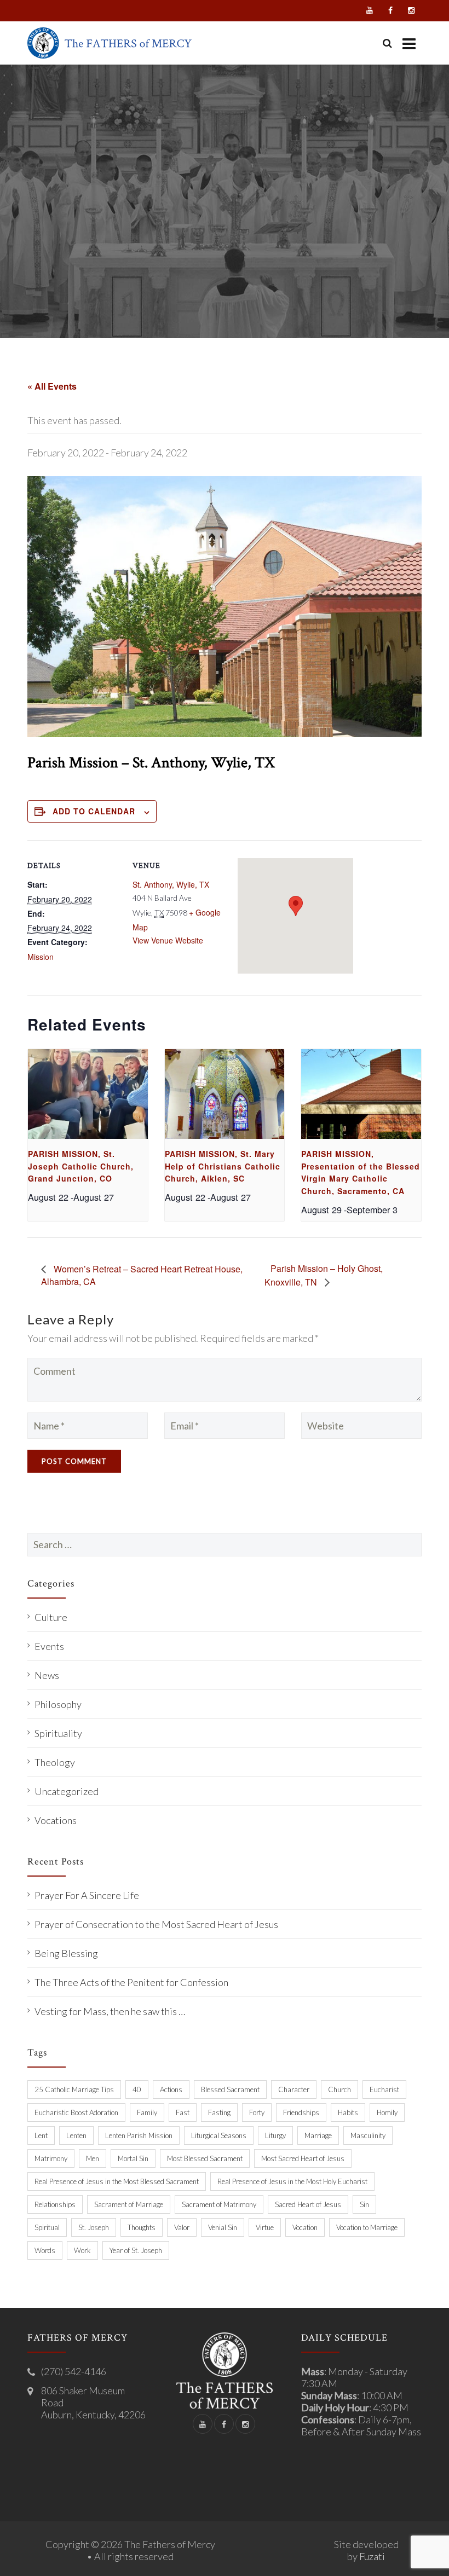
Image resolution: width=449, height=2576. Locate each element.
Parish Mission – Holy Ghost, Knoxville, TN (324, 1275)
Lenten (76, 2135)
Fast (183, 2112)
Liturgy (275, 2135)
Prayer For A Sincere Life (87, 1895)
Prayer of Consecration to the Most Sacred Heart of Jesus (156, 1924)
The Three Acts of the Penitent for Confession (131, 1982)
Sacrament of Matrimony (219, 2204)
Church (339, 2089)
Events (49, 1646)
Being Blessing (66, 1953)
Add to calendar (94, 811)
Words (45, 2250)
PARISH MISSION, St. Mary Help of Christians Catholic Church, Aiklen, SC (223, 1166)
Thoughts (142, 2227)
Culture (51, 1617)
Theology (55, 1762)
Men (93, 2158)
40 (137, 2089)
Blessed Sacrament (230, 2089)
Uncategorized (67, 1791)
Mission (41, 957)
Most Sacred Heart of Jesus (303, 2158)
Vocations (56, 1820)
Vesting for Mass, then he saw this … (110, 2011)
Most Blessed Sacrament (205, 2158)
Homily (387, 2112)
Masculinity (368, 2135)
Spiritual (47, 2227)
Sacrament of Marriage (129, 2204)
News (47, 1675)
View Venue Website (168, 940)
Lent (41, 2135)
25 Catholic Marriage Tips (74, 2089)
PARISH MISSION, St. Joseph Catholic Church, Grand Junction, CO (81, 1166)
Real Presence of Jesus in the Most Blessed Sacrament (117, 2181)
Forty (257, 2112)
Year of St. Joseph (136, 2250)
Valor (182, 2227)
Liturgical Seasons (219, 2135)
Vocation (305, 2227)
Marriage (318, 2135)
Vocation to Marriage (367, 2227)
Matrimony (51, 2158)
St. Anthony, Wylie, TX (171, 884)
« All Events (52, 386)
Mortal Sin (133, 2158)
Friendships (301, 2112)
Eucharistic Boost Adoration (76, 2112)
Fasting (219, 2112)
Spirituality (58, 1733)
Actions (171, 2089)
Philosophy (58, 1704)
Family (147, 2112)
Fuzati (372, 2556)
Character (294, 2089)
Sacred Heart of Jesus (308, 2204)
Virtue (265, 2227)
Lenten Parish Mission (139, 2135)
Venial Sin (223, 2227)
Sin (364, 2204)
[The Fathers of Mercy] (110, 43)
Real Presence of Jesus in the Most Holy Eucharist (292, 2181)
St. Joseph (94, 2227)
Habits (348, 2112)
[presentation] (88, 1094)
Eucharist (384, 2089)
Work (82, 2250)
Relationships (55, 2204)
